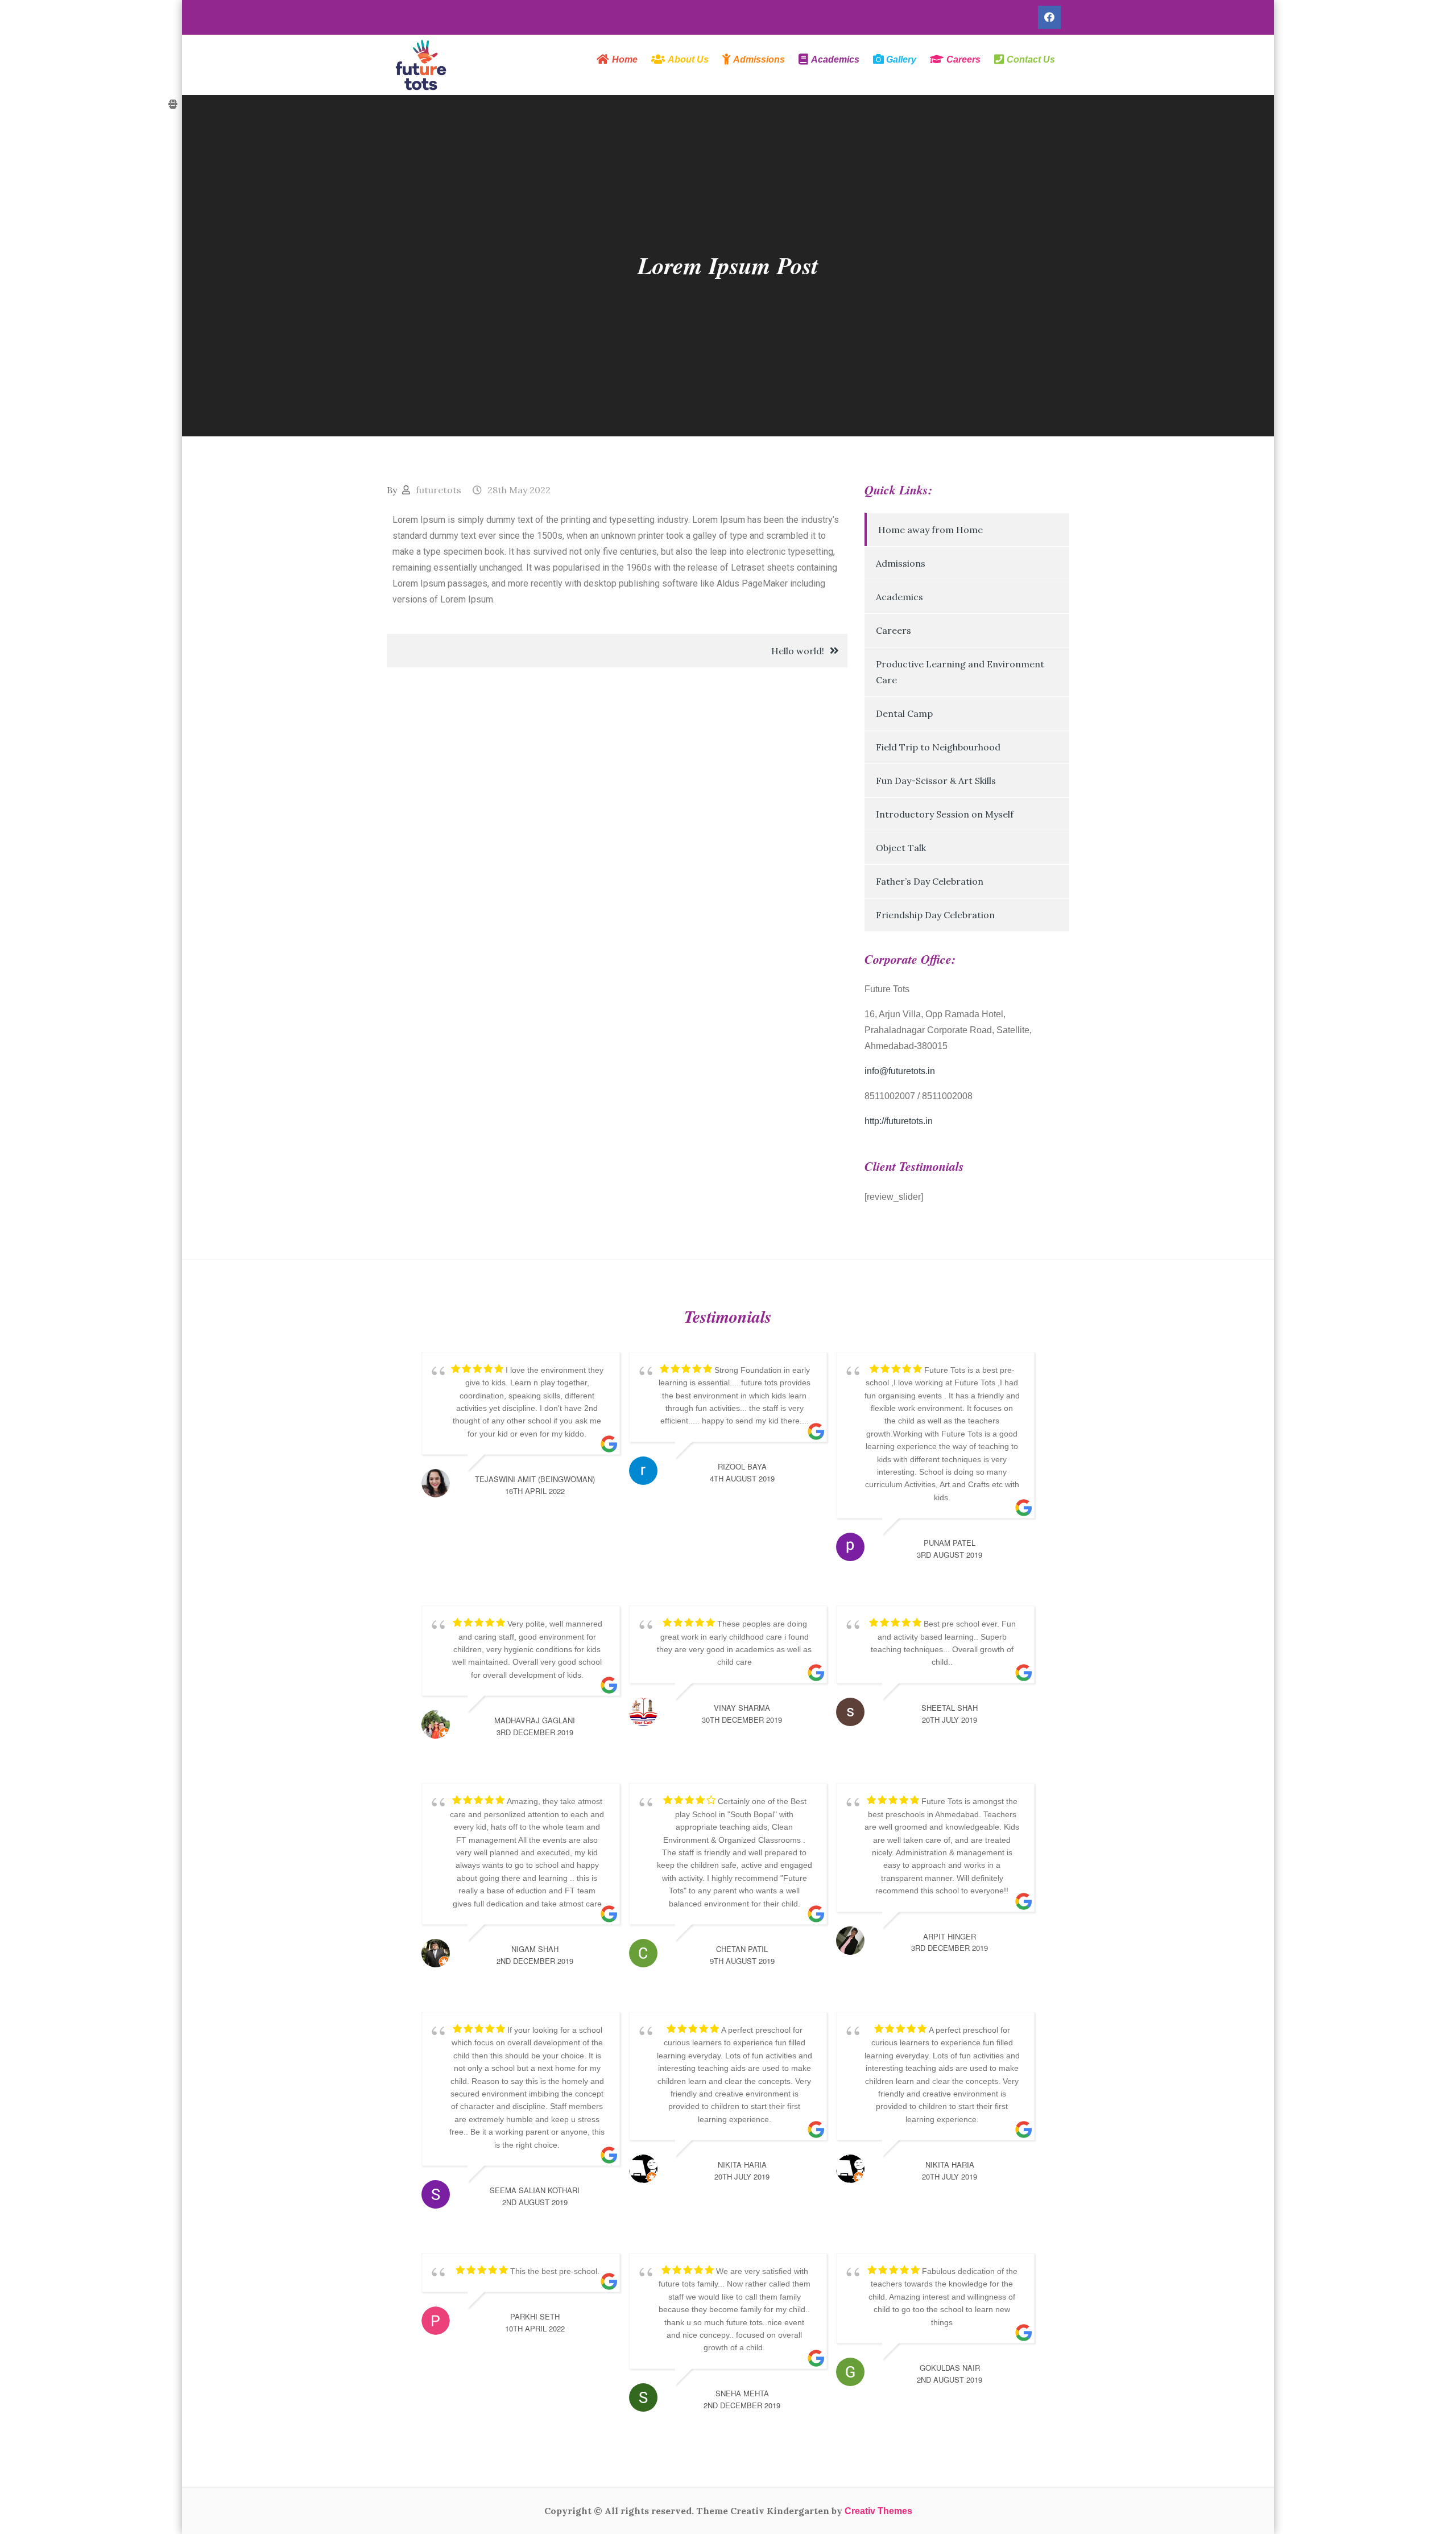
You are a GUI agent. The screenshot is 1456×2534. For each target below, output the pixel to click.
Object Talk (901, 848)
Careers (894, 630)
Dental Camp (904, 713)
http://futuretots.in (899, 1121)
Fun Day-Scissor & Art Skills (936, 781)
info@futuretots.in (900, 1071)
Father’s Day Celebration (930, 881)
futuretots (439, 490)
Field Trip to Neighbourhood (938, 747)
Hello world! (798, 651)
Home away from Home (930, 530)
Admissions (901, 563)
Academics (899, 597)
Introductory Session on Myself (945, 814)
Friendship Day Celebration (935, 915)
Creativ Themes (878, 2511)
